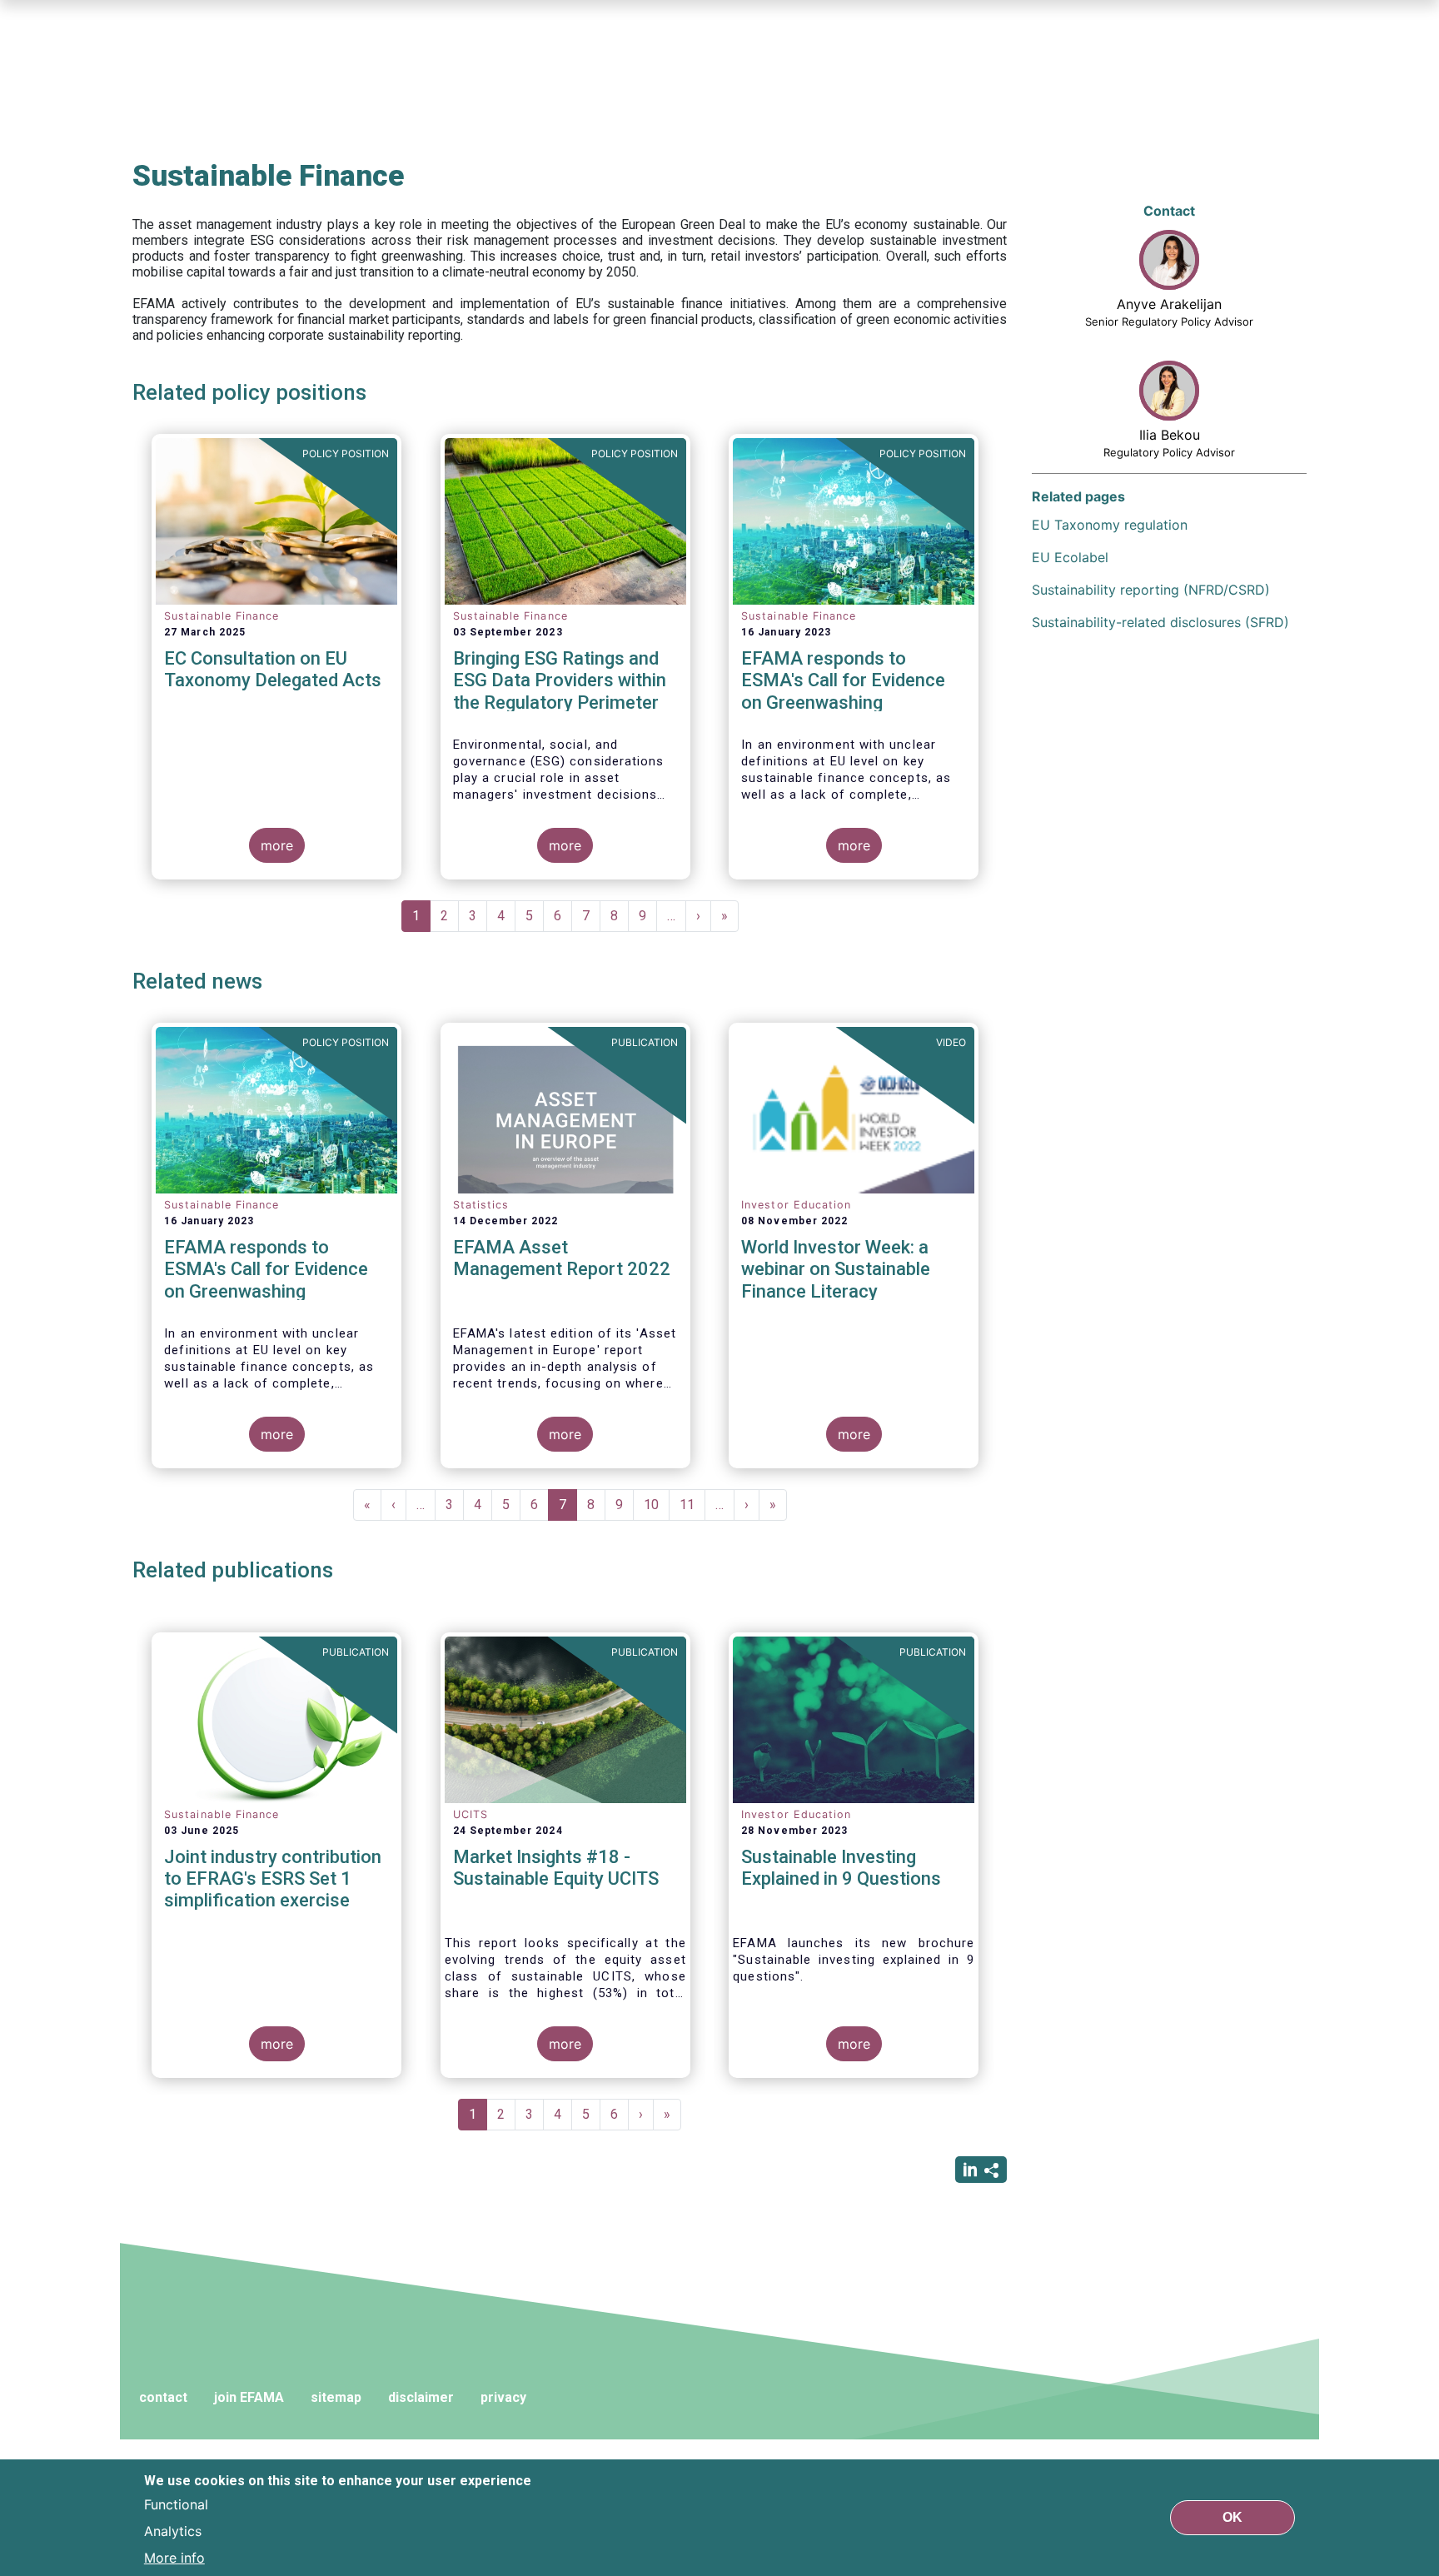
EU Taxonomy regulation (1110, 525)
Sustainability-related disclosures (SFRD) (1160, 622)
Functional (176, 2504)
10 (657, 1505)
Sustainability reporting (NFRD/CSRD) (1151, 590)
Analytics (173, 2531)
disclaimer (421, 2397)
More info (174, 2558)
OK (1232, 2517)
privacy (503, 2397)
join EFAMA (249, 2397)
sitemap (336, 2397)
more (277, 845)
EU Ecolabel (1070, 557)
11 (692, 1505)
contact (163, 2397)
